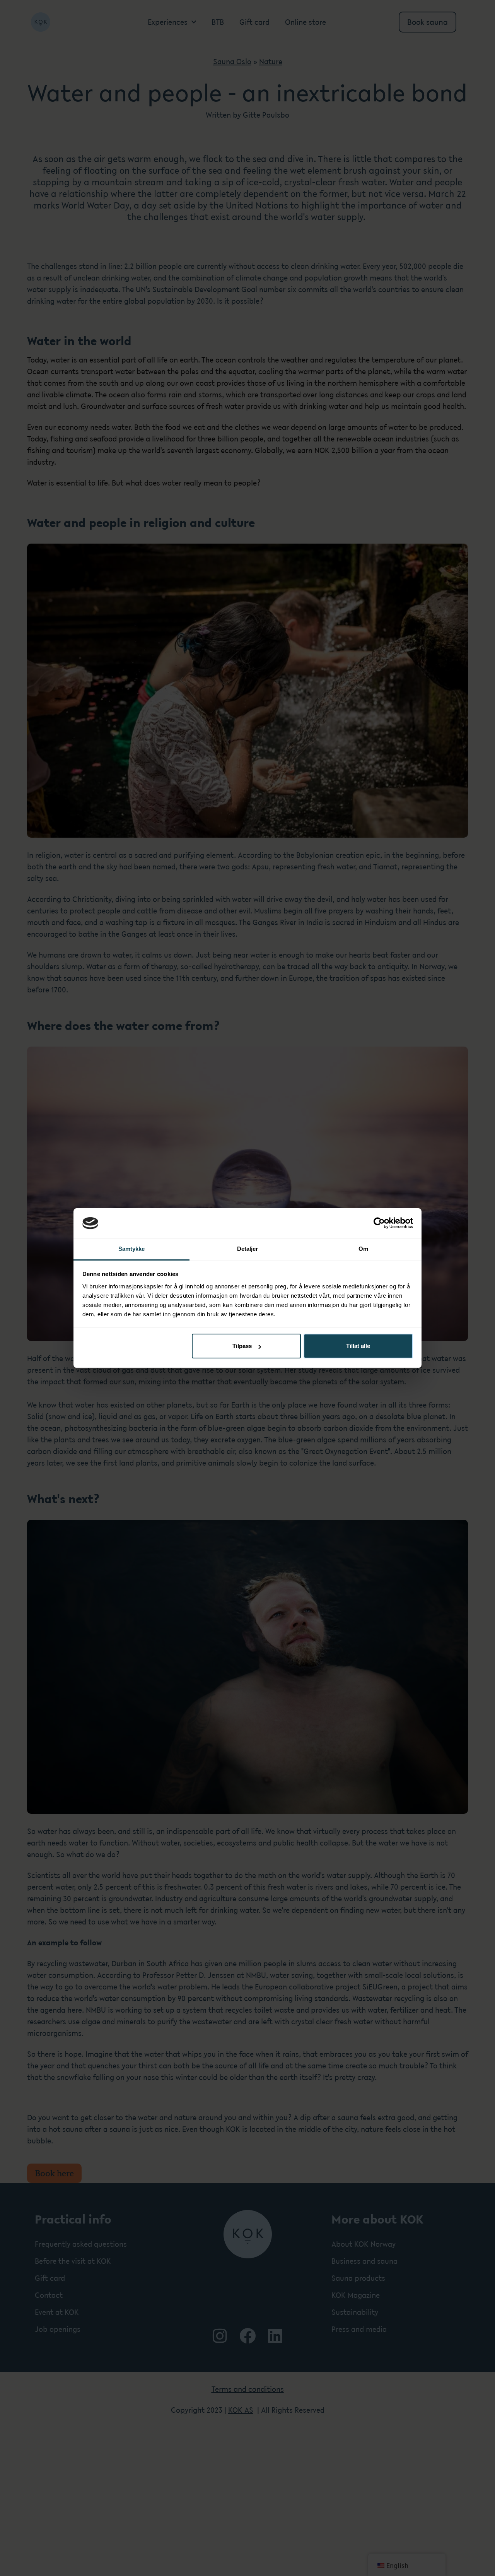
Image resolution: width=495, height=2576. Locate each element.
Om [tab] (363, 1249)
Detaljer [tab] (248, 1249)
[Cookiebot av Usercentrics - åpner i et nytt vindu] (379, 1223)
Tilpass (242, 1346)
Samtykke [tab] (132, 1249)
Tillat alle (358, 1346)
